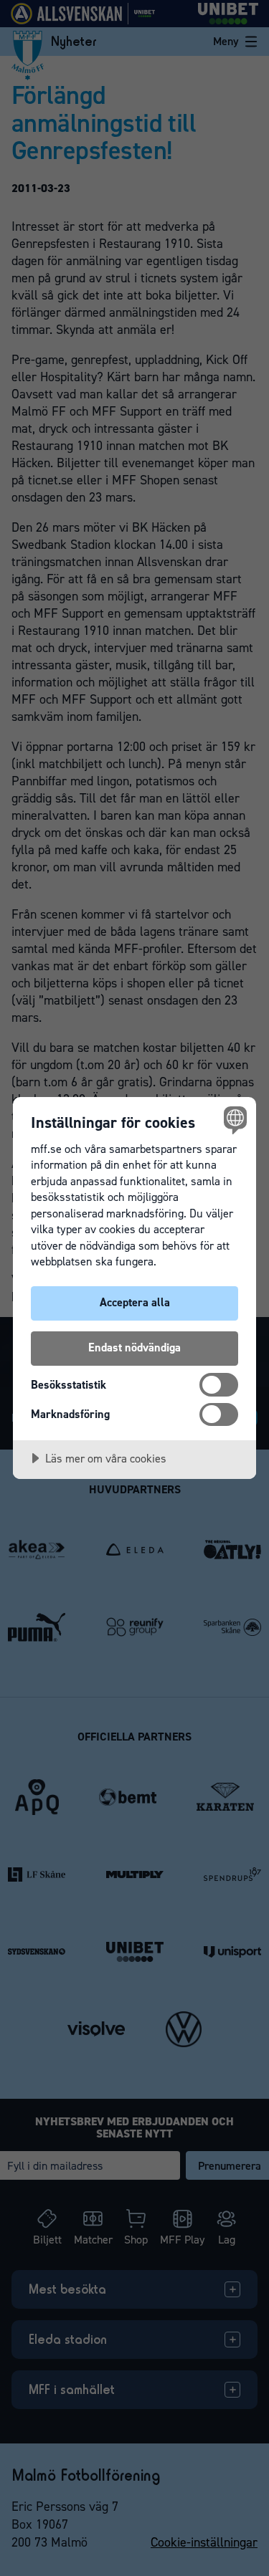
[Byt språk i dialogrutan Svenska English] (233, 1120)
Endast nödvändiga (134, 1347)
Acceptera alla (135, 1302)
